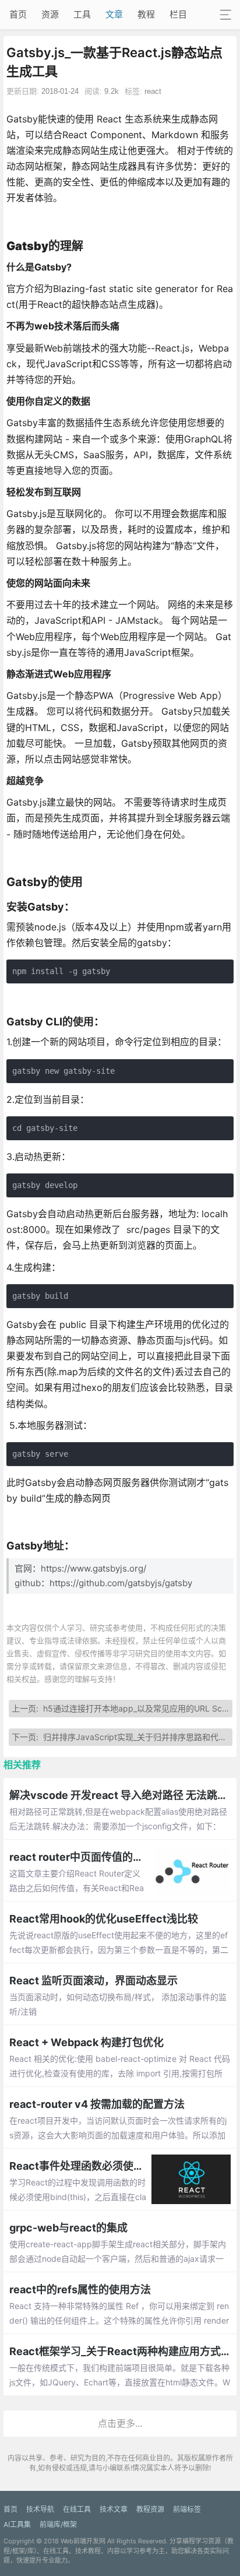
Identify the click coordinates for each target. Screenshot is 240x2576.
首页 (18, 14)
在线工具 (77, 2509)
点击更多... (120, 2423)
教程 (146, 14)
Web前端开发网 (83, 2541)
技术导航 (40, 2509)
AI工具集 (17, 2524)
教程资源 (150, 2509)
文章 (114, 14)
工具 (82, 14)
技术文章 (114, 2509)
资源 (50, 14)
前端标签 (187, 2509)
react (153, 91)
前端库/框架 (58, 2524)
